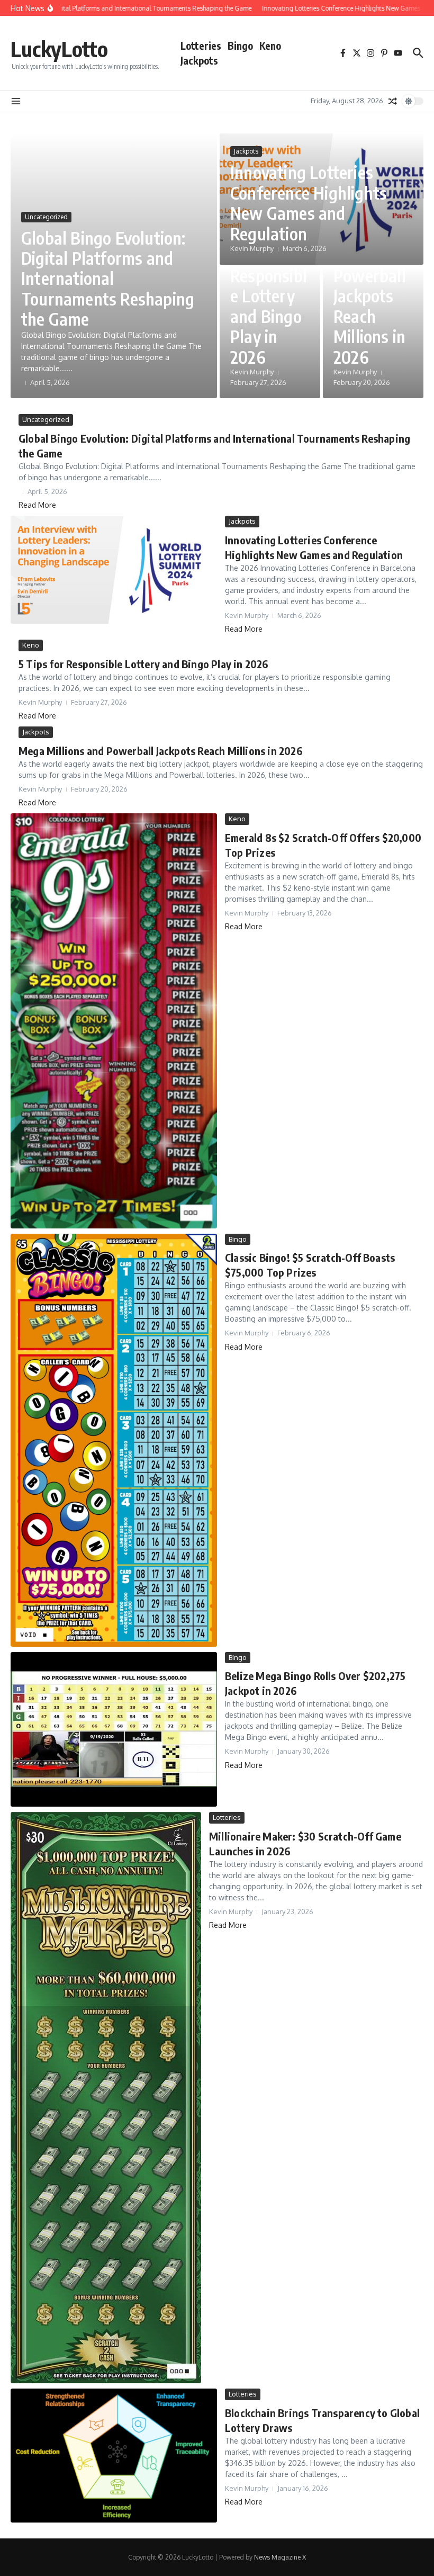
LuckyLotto (59, 49)
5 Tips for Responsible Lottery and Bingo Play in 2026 (269, 306)
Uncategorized (46, 217)
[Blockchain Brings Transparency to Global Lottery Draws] (114, 2456)
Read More (37, 505)
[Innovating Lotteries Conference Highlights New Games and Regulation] (114, 570)
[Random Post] (393, 101)
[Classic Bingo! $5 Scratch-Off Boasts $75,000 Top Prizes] (114, 1440)
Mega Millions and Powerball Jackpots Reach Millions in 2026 (370, 286)
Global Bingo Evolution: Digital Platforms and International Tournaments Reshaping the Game (108, 279)
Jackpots (199, 60)
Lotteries (201, 46)
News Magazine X (280, 2557)
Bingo (240, 46)
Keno (270, 46)
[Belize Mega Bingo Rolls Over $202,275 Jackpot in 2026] (114, 1730)
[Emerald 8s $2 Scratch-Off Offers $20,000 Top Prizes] (114, 1021)
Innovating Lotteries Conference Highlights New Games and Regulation (309, 203)
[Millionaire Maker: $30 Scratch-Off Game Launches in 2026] (106, 2098)
